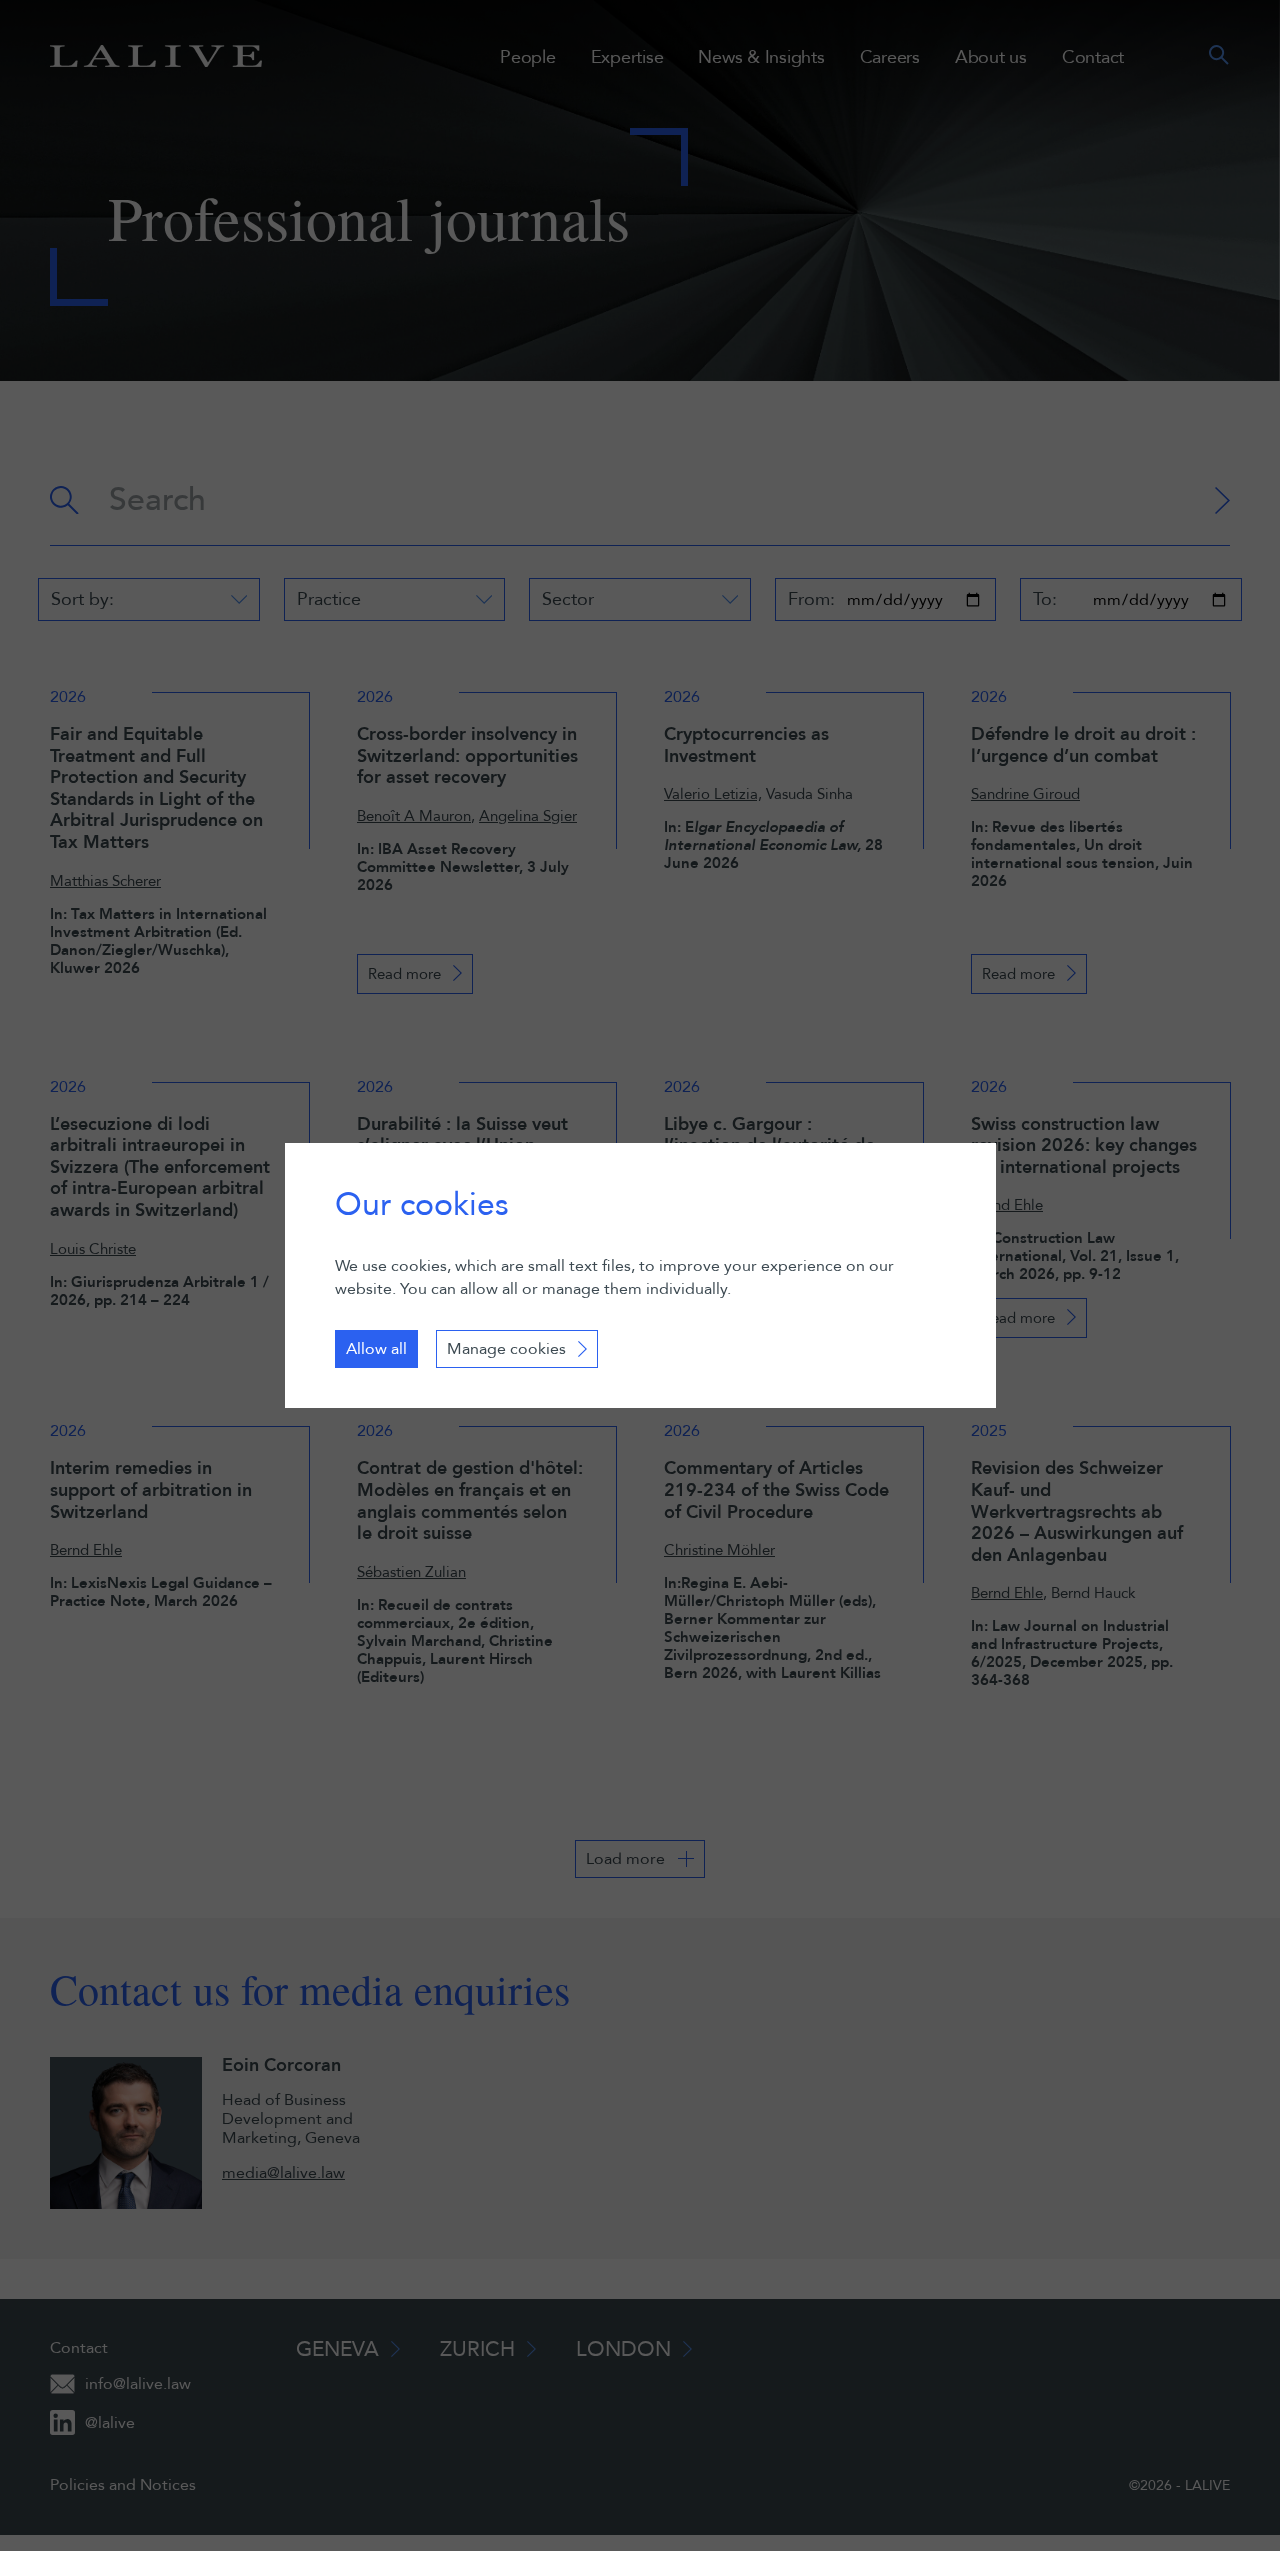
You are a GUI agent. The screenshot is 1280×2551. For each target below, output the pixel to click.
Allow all (376, 1349)
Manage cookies (506, 1349)
